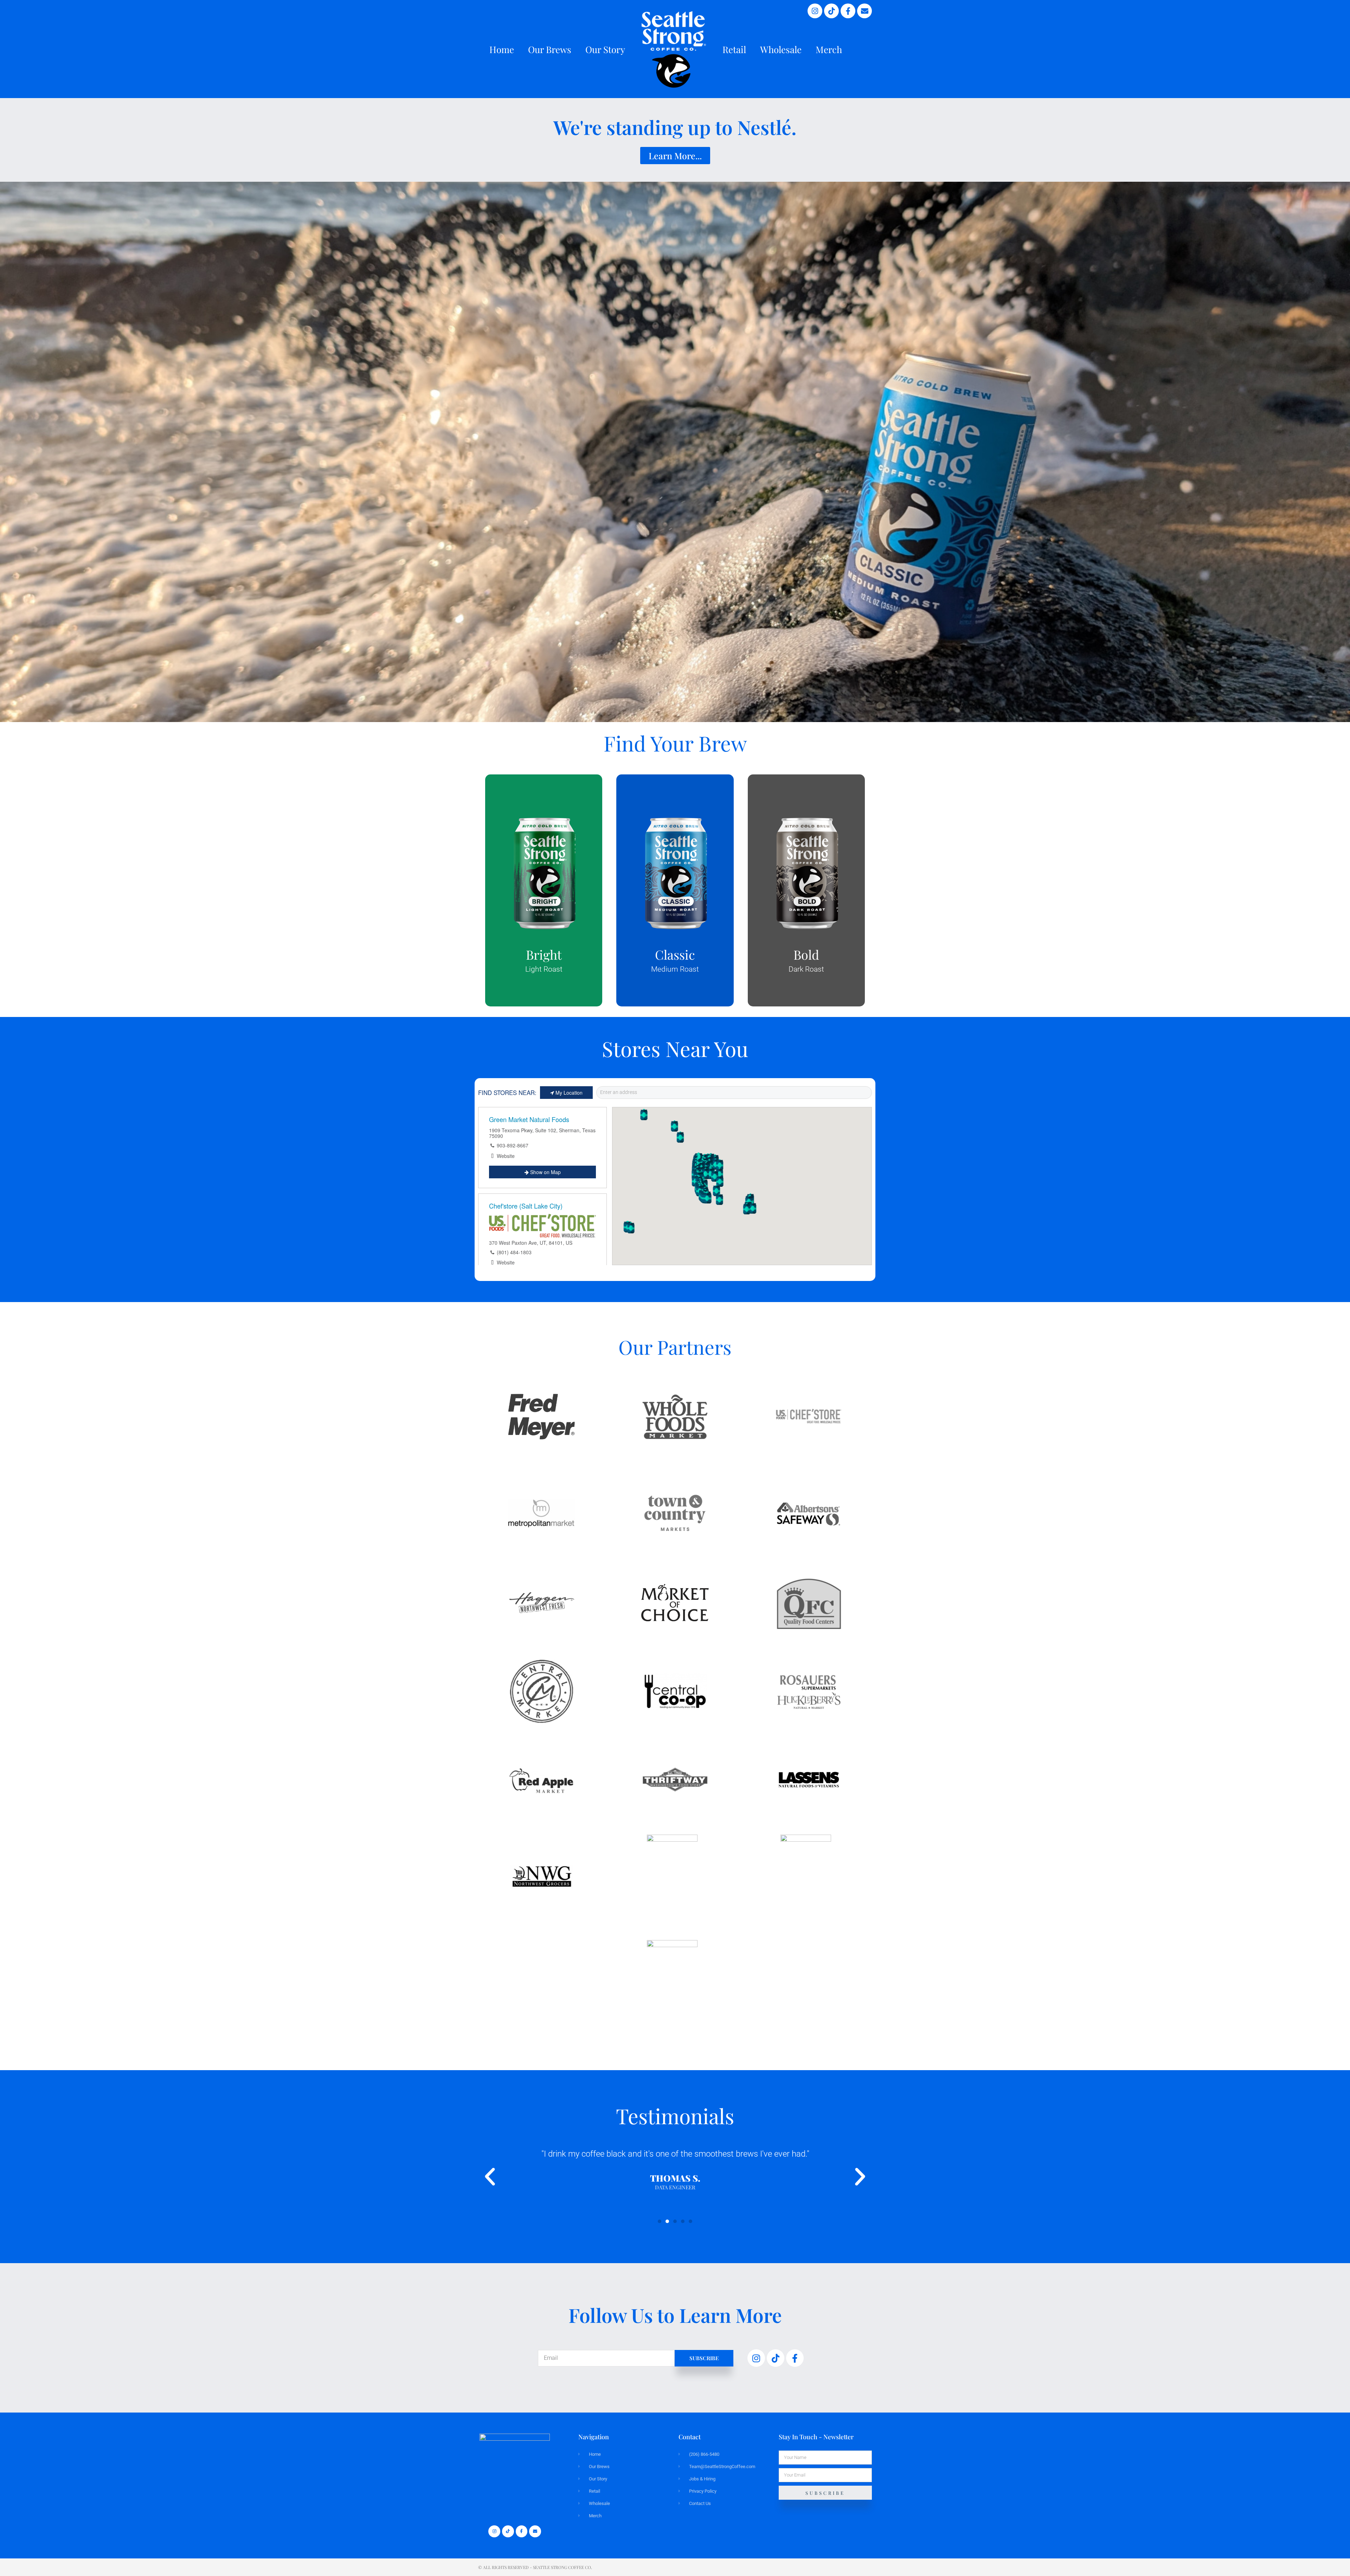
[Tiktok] (831, 11)
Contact (690, 2437)
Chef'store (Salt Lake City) (526, 1206)
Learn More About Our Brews (544, 906)
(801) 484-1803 (514, 1252)
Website (506, 1156)
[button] (490, 2176)
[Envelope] (864, 11)
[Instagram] (815, 11)
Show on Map (545, 1172)
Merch (829, 49)
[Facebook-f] (848, 11)
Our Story (605, 49)
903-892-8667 (513, 1145)
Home (502, 49)
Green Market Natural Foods (529, 1119)
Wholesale (781, 49)
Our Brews (550, 49)
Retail (734, 49)
